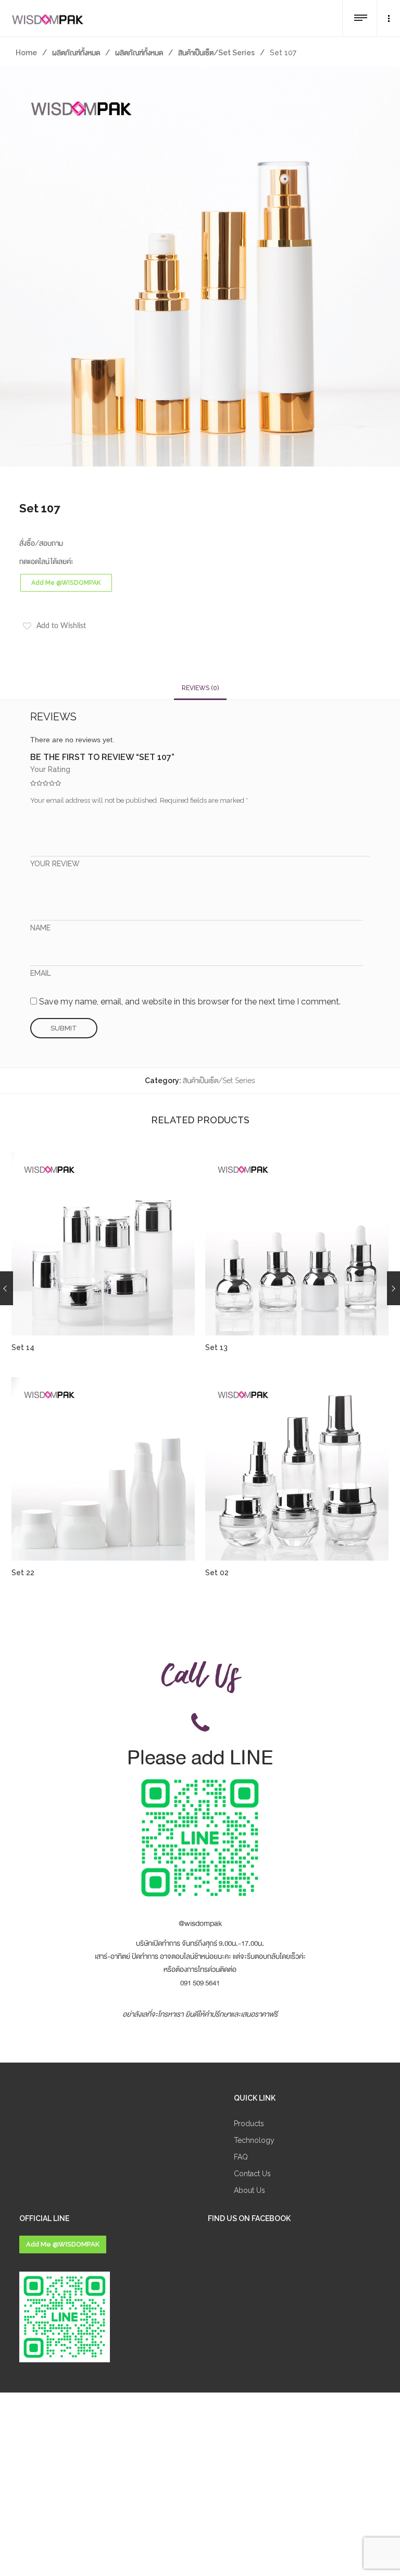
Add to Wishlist (61, 626)
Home (26, 53)
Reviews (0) (200, 688)
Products (249, 2124)
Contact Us (252, 2174)
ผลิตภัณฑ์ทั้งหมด (76, 53)
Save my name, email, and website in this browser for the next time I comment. (190, 1002)
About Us (249, 2190)
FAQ (241, 2157)
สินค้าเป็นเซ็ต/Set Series (216, 53)
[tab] (200, 688)
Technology (254, 2140)
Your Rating (50, 769)
